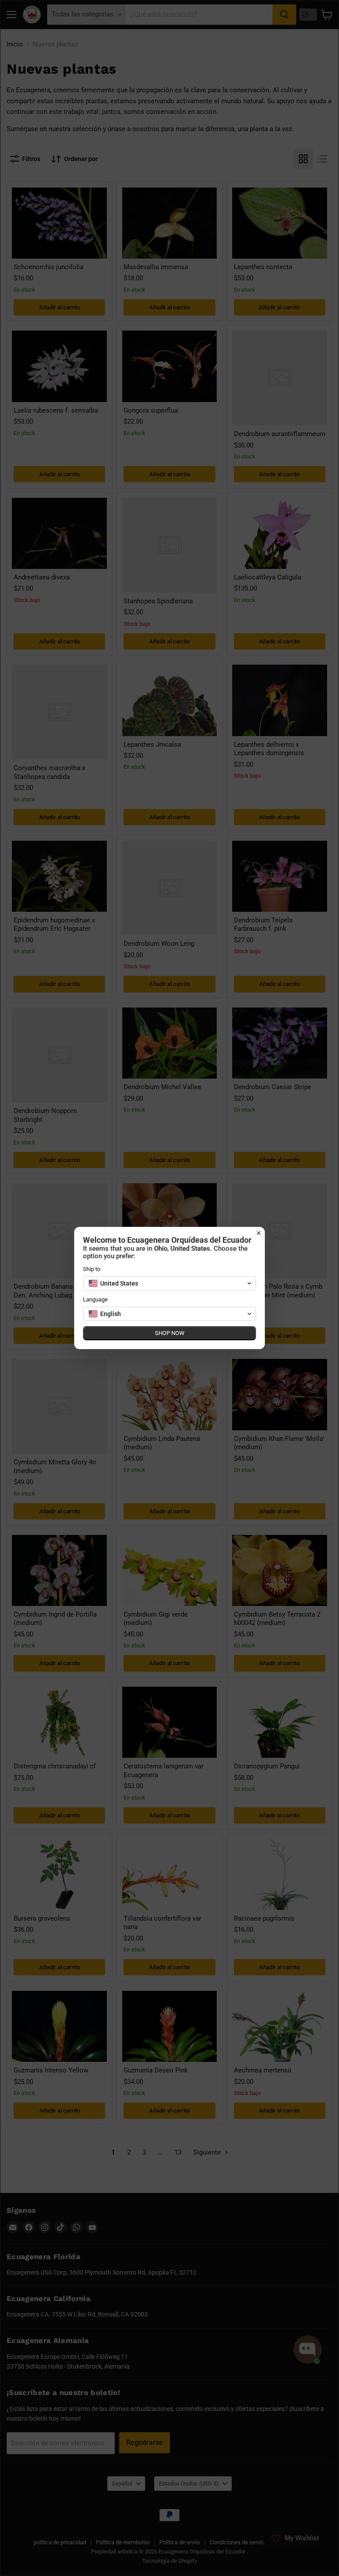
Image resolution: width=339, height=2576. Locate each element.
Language (95, 1299)
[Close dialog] (259, 1233)
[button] (169, 1283)
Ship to (92, 1269)
